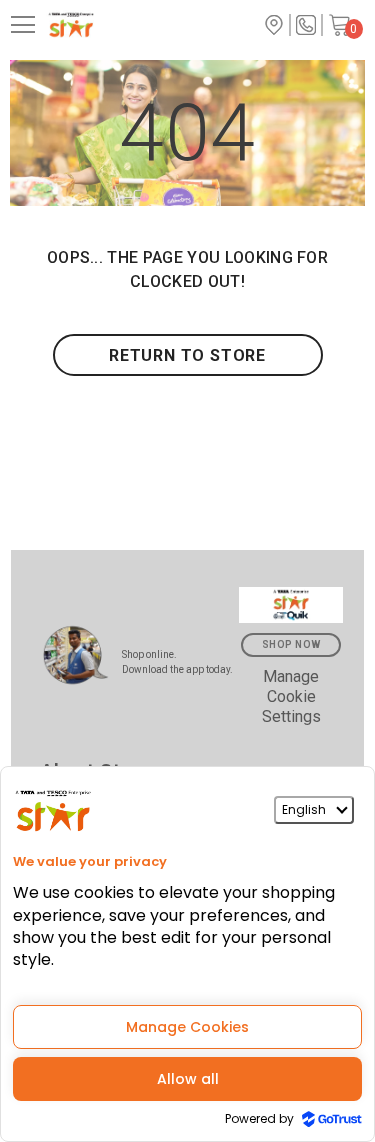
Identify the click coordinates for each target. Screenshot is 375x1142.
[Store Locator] (274, 25)
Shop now (291, 644)
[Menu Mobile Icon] (23, 25)
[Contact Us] (306, 25)
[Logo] (105, 25)
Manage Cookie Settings (291, 696)
